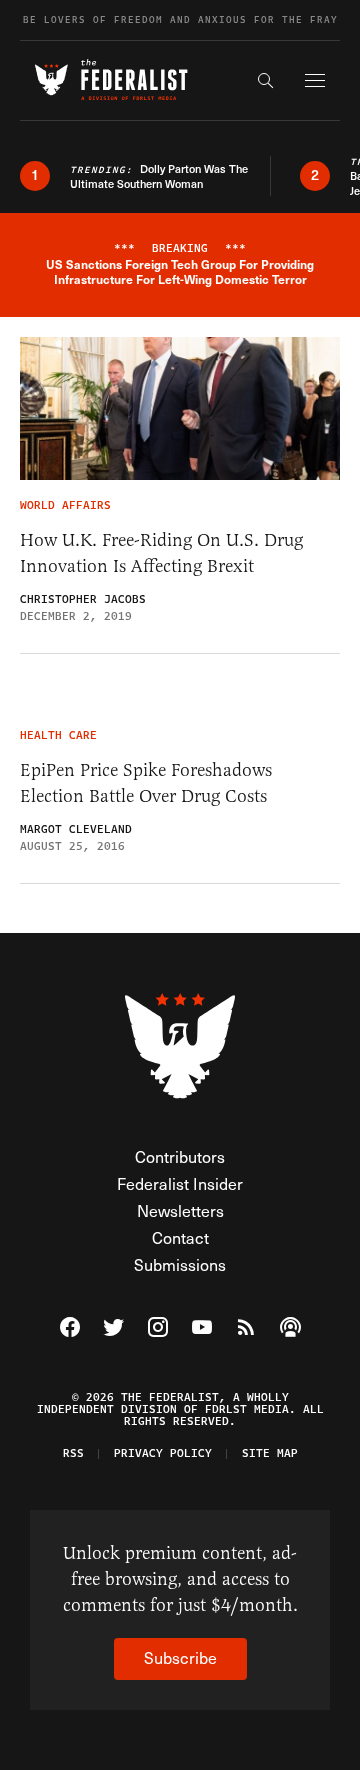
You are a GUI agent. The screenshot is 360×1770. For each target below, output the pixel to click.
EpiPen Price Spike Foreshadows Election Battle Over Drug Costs (146, 783)
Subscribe (180, 1657)
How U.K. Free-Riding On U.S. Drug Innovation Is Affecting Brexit (161, 553)
